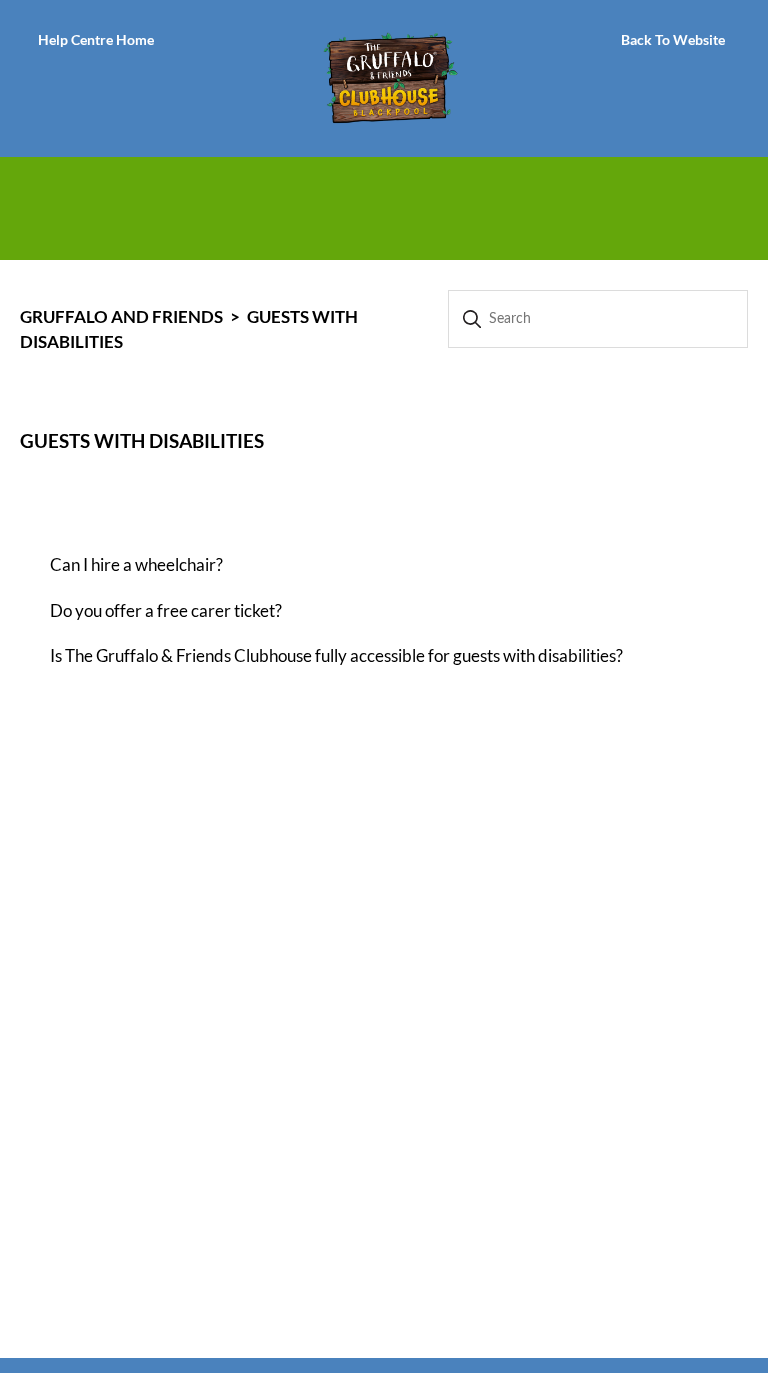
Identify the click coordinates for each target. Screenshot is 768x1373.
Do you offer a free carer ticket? (166, 610)
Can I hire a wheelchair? (136, 564)
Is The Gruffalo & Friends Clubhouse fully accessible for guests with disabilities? (336, 655)
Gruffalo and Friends (121, 316)
